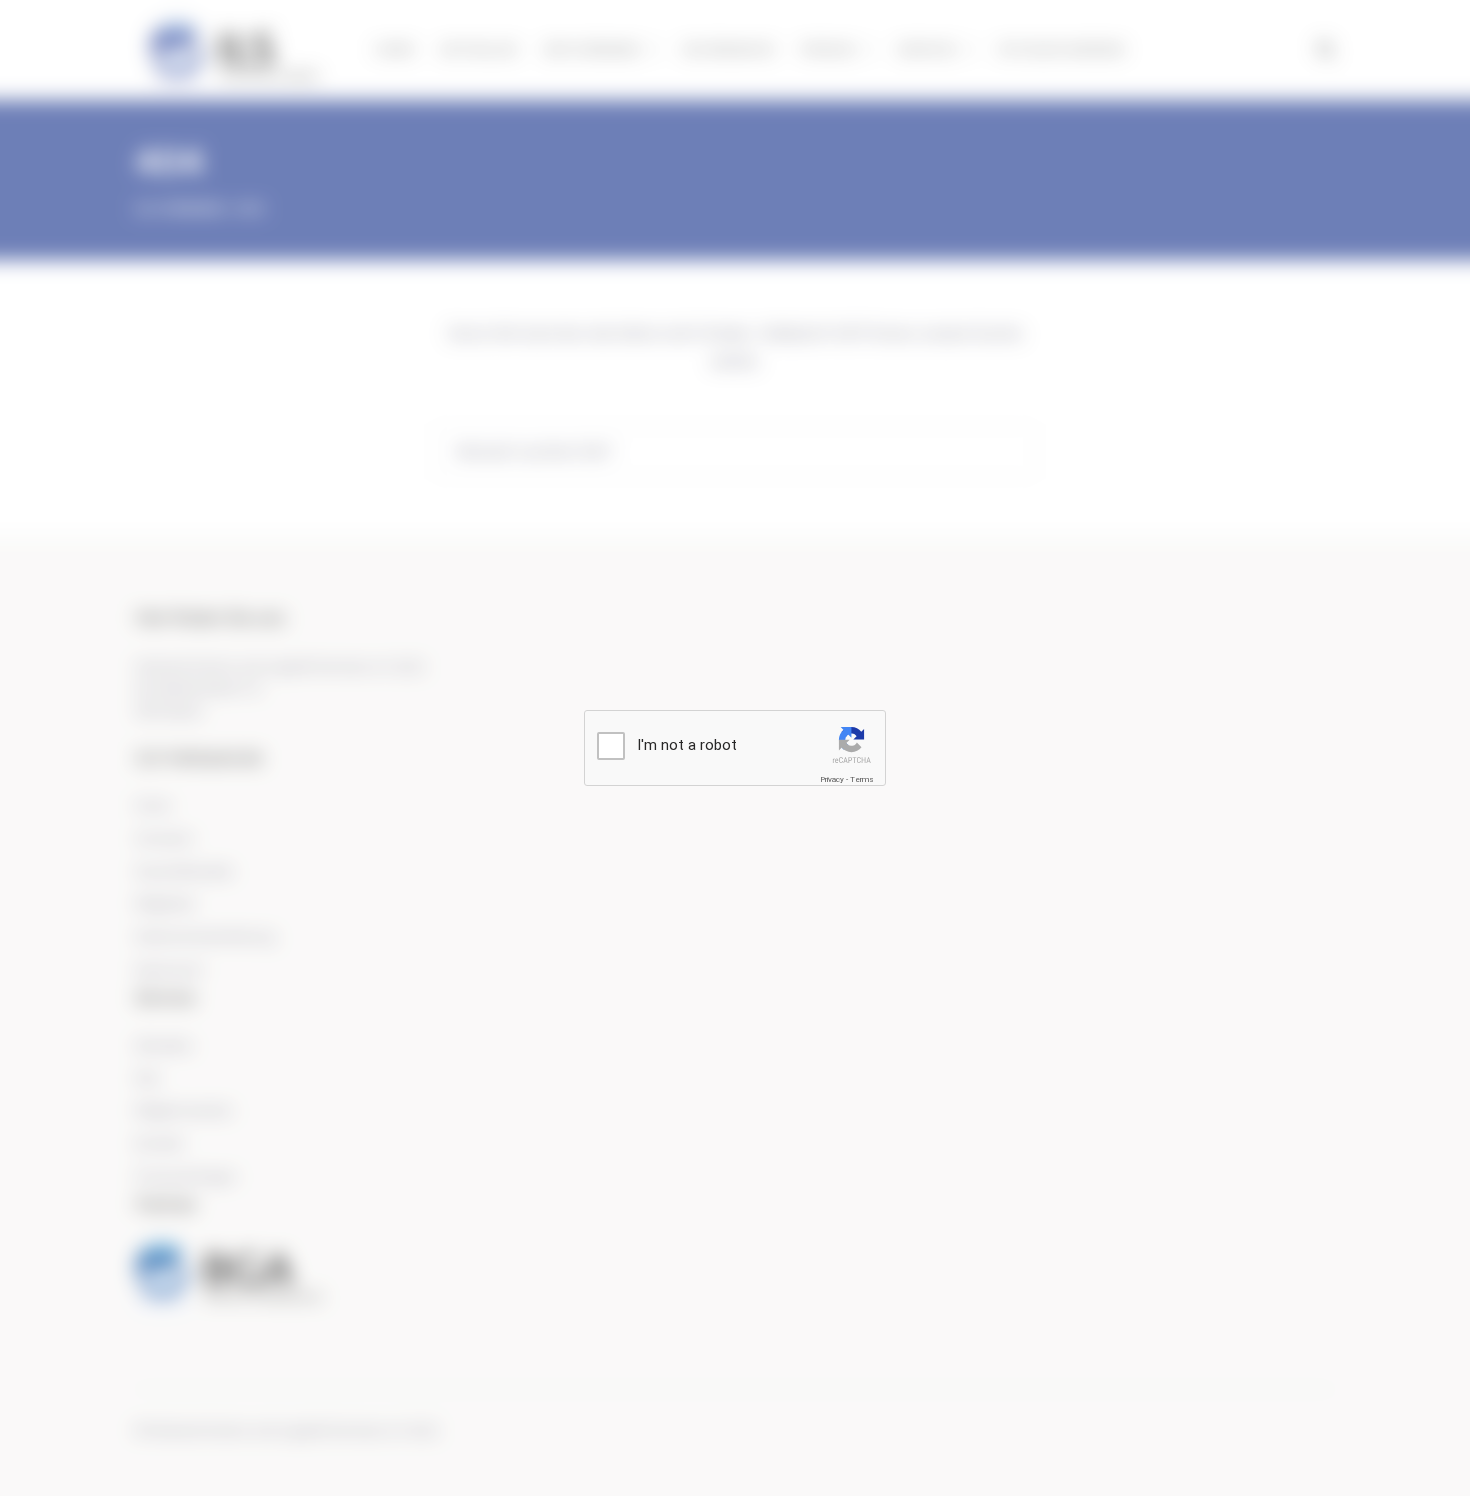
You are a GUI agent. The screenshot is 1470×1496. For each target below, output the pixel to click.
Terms (862, 779)
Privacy (832, 779)
